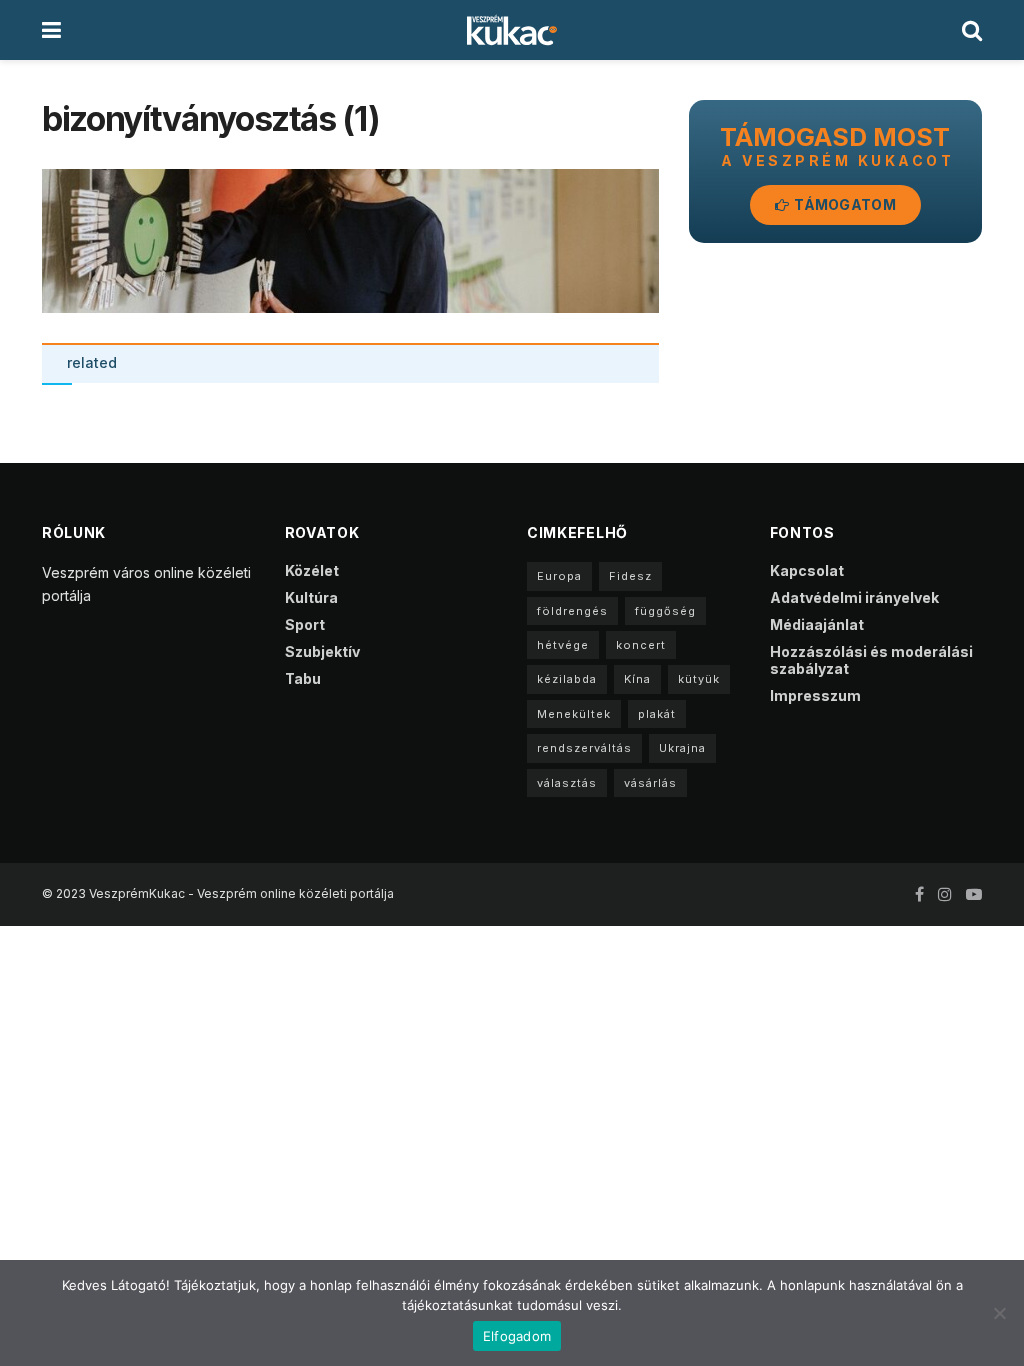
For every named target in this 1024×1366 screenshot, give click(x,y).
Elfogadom (517, 1336)
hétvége (563, 645)
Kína (637, 679)
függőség (665, 611)
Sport (305, 624)
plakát (657, 714)
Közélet (312, 570)
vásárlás (650, 783)
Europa (559, 576)
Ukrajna (682, 748)
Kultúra (311, 597)
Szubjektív (322, 651)
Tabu (303, 678)
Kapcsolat (807, 570)
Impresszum (815, 695)
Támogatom (843, 204)
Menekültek (574, 714)
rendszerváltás (584, 748)
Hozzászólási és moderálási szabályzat (871, 660)
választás (567, 783)
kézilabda (567, 679)
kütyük (699, 679)
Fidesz (630, 576)
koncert (641, 645)
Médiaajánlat (817, 624)
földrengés (572, 611)
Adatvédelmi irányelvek (854, 597)
